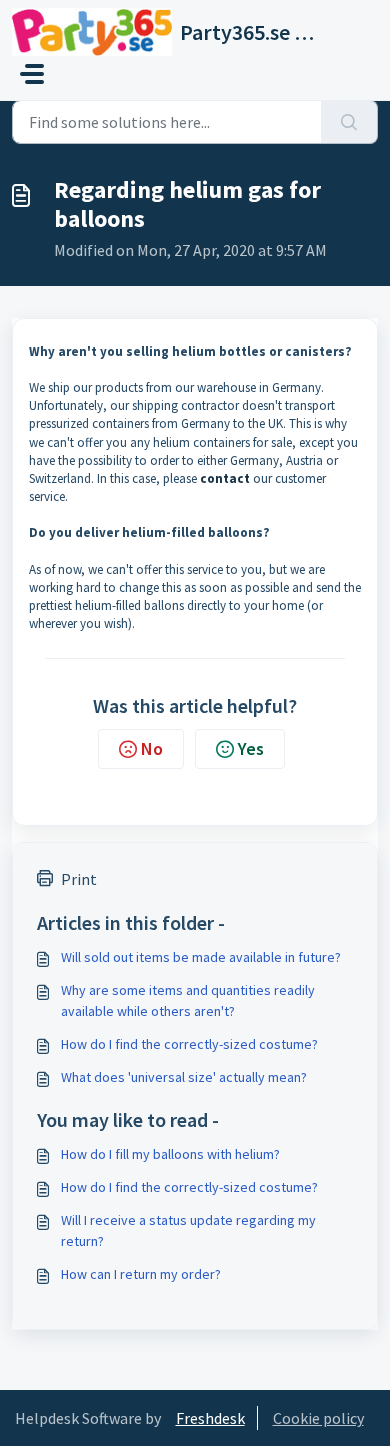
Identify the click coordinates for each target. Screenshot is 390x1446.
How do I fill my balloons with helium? (170, 1154)
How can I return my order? (141, 1274)
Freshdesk (210, 1418)
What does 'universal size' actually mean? (184, 1077)
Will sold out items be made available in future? (201, 957)
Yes (251, 748)
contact (225, 478)
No (152, 748)
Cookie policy (318, 1418)
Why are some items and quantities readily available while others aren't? (188, 1000)
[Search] (349, 122)
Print (79, 879)
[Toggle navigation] (32, 74)
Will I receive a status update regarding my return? (188, 1230)
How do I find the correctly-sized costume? (189, 1044)
